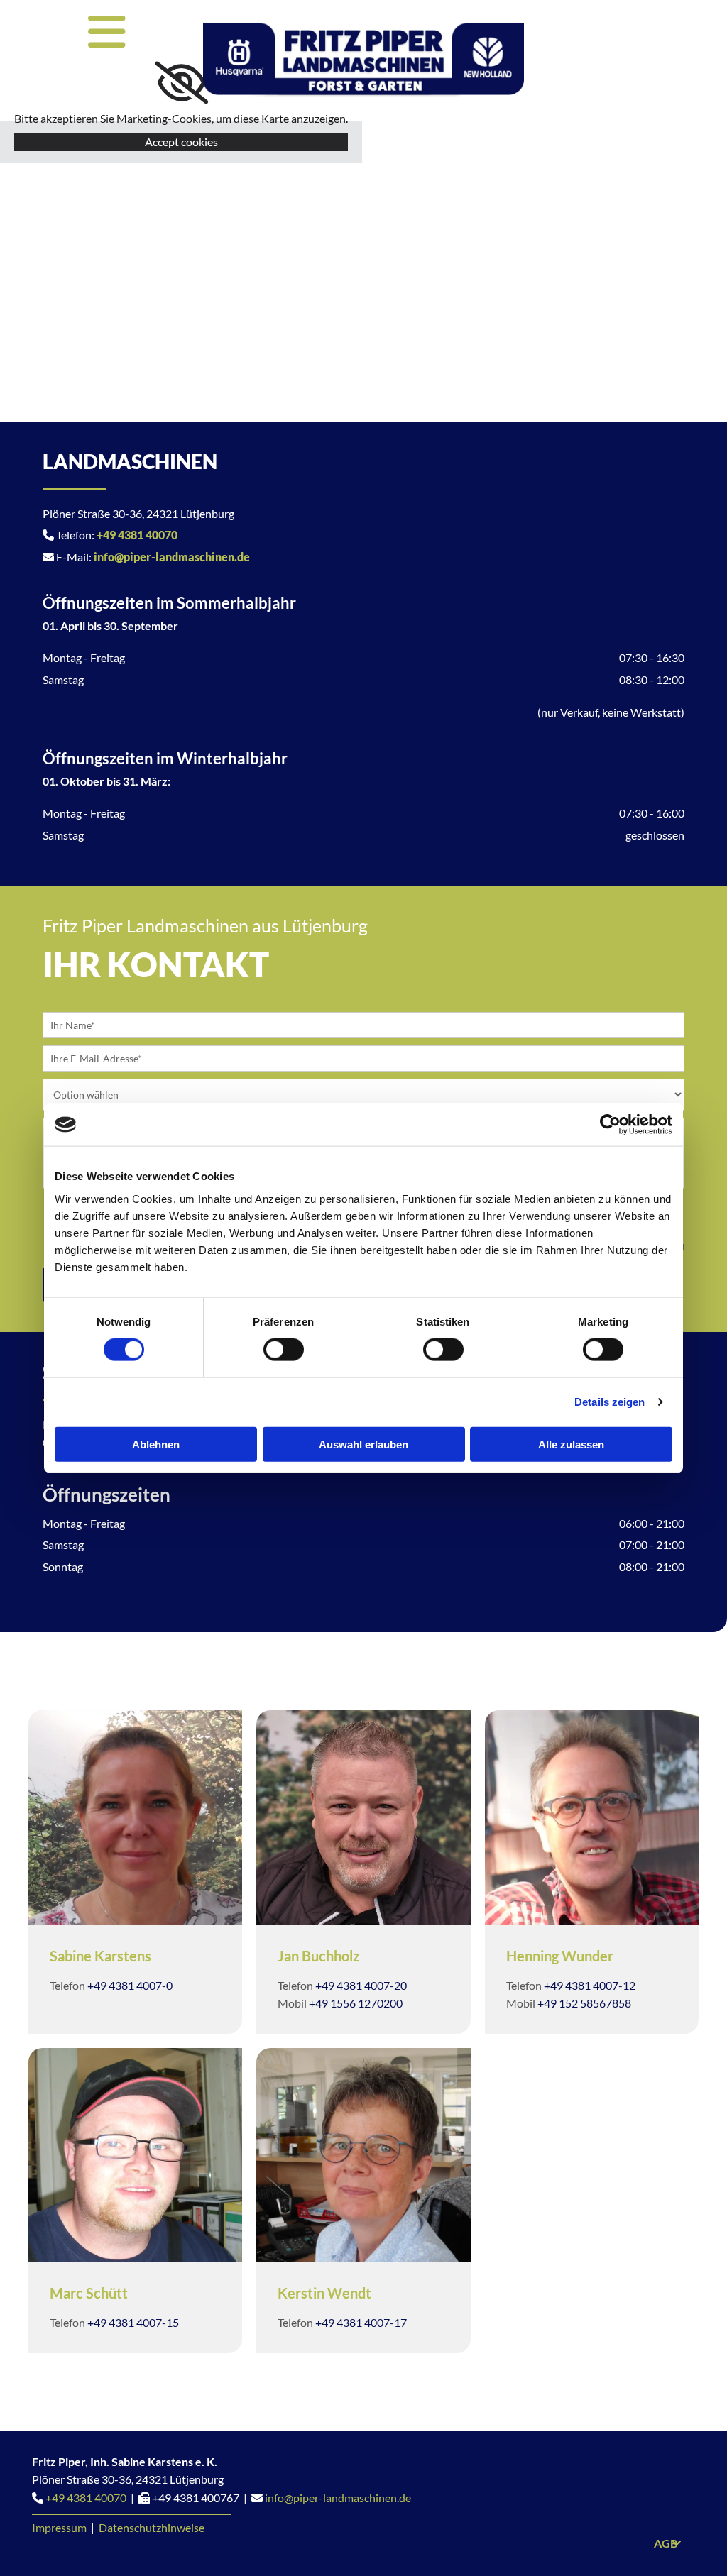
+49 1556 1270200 (356, 2003)
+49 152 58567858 (584, 2003)
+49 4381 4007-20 (361, 1985)
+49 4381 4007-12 (590, 1985)
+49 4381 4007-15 (133, 2322)
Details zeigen (610, 1402)
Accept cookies (181, 142)
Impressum (59, 2527)
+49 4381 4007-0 (130, 1985)
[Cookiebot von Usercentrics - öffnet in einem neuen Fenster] (610, 1125)
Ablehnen (156, 1444)
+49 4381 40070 (137, 535)
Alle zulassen (571, 1444)
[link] (181, 83)
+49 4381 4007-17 (361, 2322)
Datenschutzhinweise (152, 2527)
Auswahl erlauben (363, 1444)
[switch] (284, 1350)
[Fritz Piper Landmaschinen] (363, 60)
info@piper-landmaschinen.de (172, 557)
